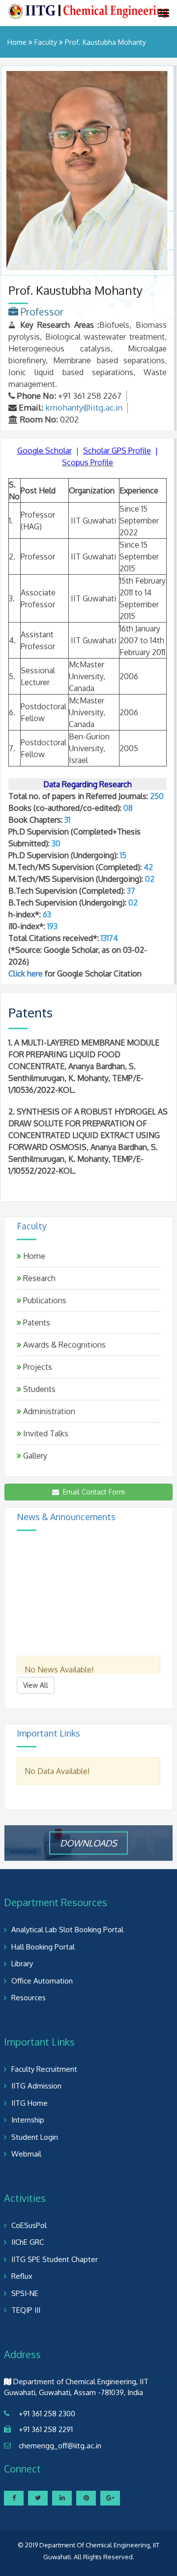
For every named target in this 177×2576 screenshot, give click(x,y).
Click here (26, 974)
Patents (36, 1323)
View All (36, 1685)
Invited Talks (45, 1433)
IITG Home (29, 2103)
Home (17, 42)
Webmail (26, 2154)
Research (38, 1278)
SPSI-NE (25, 2293)
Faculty (46, 42)
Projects (37, 1367)
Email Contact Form (92, 1492)
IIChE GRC (28, 2242)
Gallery (34, 1456)
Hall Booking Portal (43, 1947)
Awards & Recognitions (63, 1345)
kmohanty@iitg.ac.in (84, 407)
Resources (29, 1998)
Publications (44, 1300)
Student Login (35, 2137)
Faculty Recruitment (44, 2069)
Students (38, 1389)
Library (22, 1964)
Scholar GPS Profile (117, 451)
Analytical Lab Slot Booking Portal (67, 1930)
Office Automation (42, 1981)
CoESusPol (29, 2225)
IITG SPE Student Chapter (55, 2259)
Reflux (22, 2276)
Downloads (88, 1843)
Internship (28, 2120)
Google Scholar (44, 451)
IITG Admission (36, 2086)
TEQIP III (26, 2310)
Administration (48, 1411)
